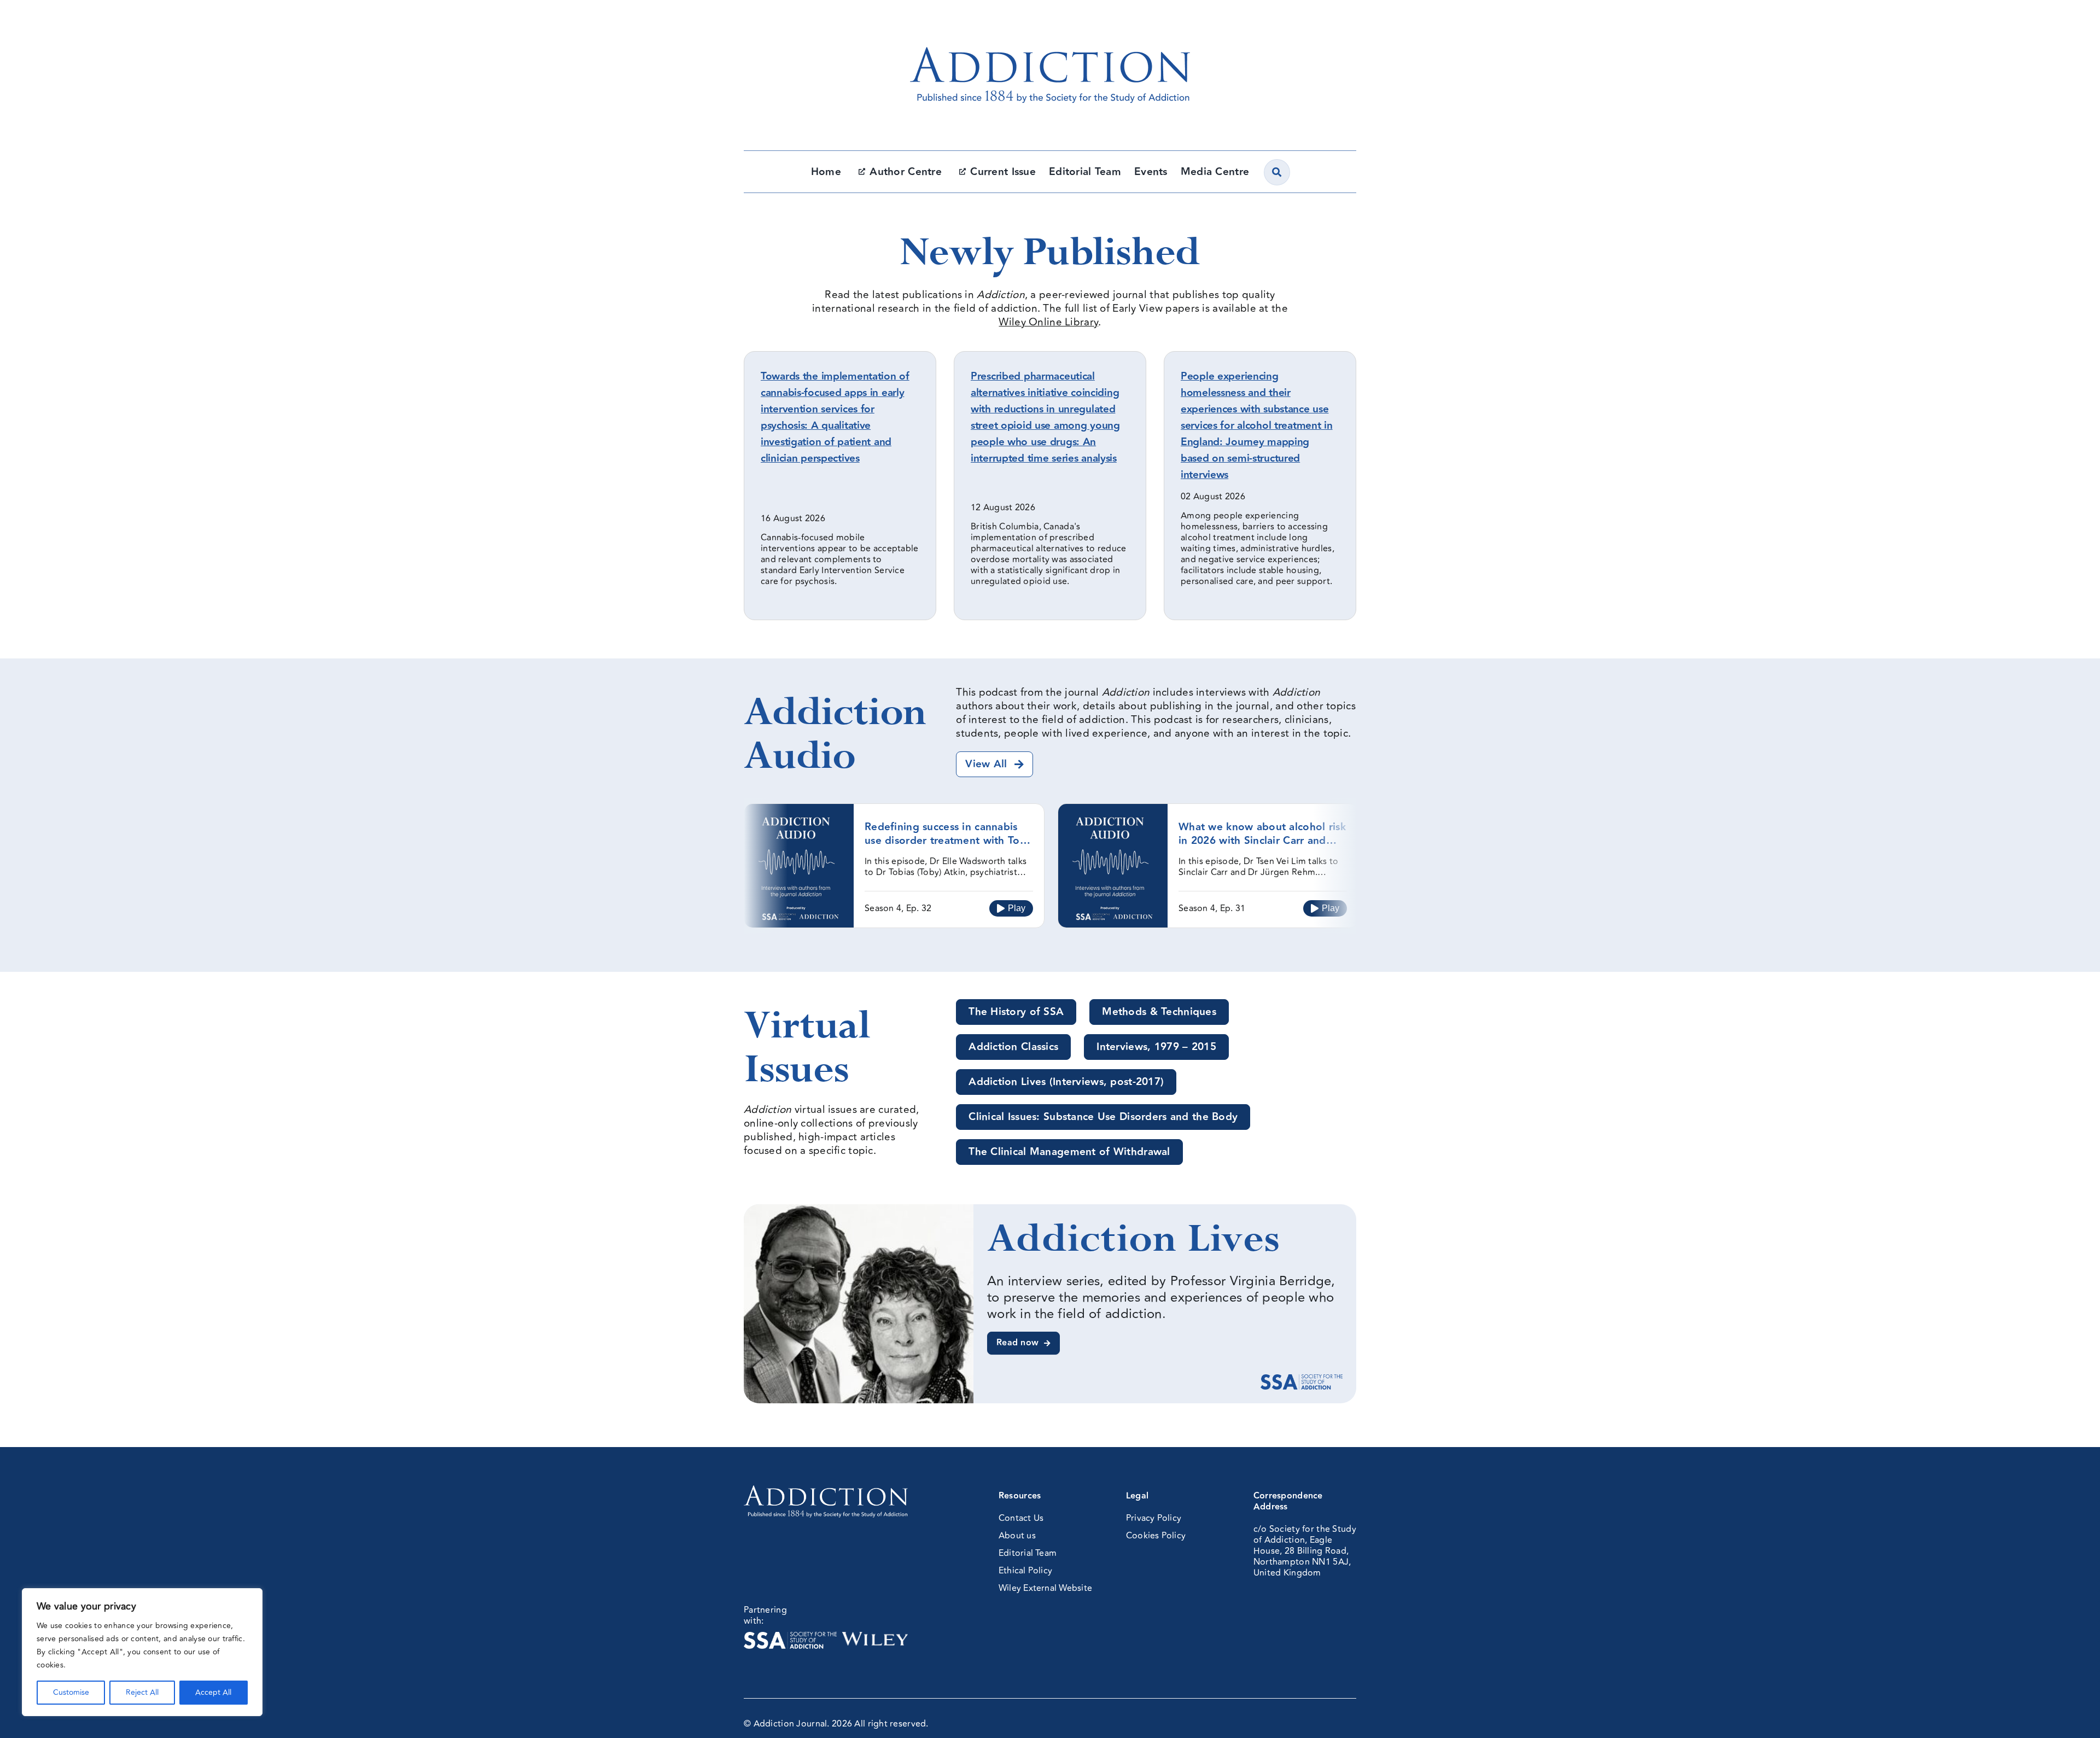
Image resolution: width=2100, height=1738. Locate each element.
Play (1017, 908)
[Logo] (1050, 25)
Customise (71, 1692)
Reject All (142, 1692)
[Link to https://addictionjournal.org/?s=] (1277, 172)
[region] (142, 1652)
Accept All (213, 1692)
